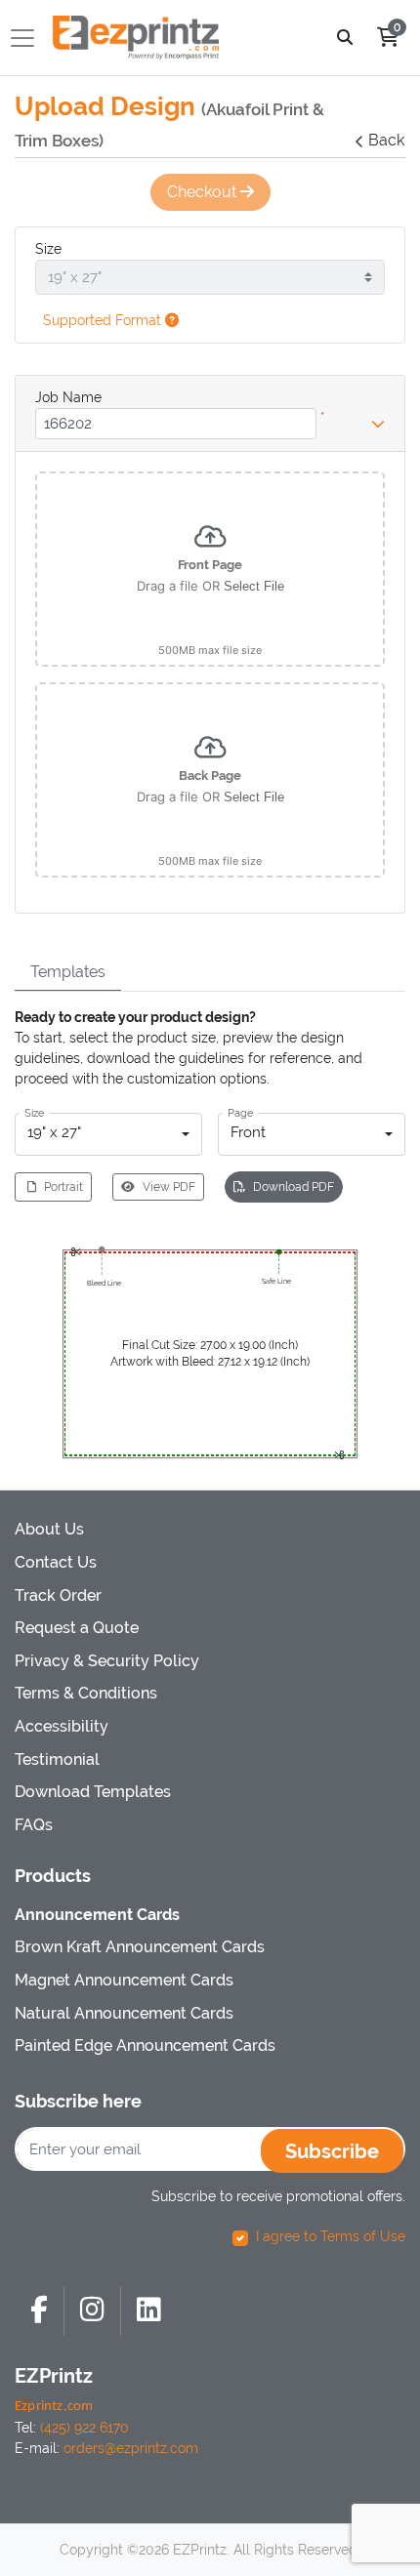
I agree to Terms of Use (331, 2236)
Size (48, 249)
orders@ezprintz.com (131, 2448)
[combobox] (108, 1134)
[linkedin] (149, 2311)
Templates (68, 972)
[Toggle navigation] (28, 38)
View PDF (169, 1187)
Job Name (68, 397)
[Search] (345, 38)
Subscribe (332, 2151)
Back (386, 140)
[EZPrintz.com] (136, 38)
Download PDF (294, 1187)
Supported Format (104, 320)
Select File (254, 586)
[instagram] (92, 2311)
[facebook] (39, 2311)
